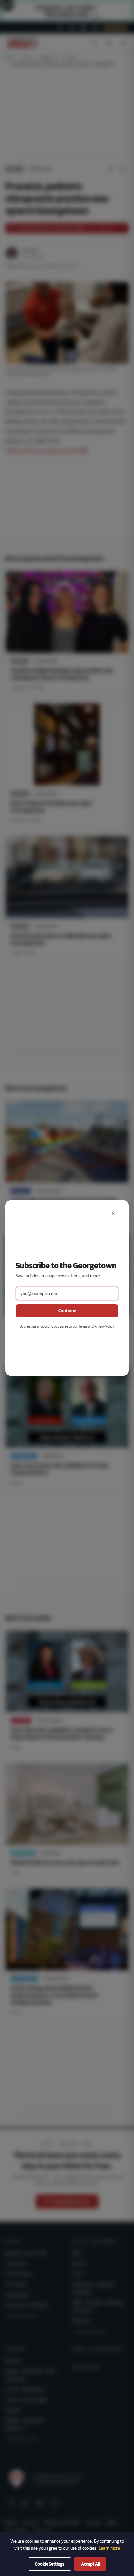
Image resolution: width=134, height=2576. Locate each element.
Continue (67, 1311)
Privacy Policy (104, 1326)
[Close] (113, 1213)
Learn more (109, 2548)
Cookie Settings (50, 2564)
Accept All (90, 2564)
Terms (83, 1326)
